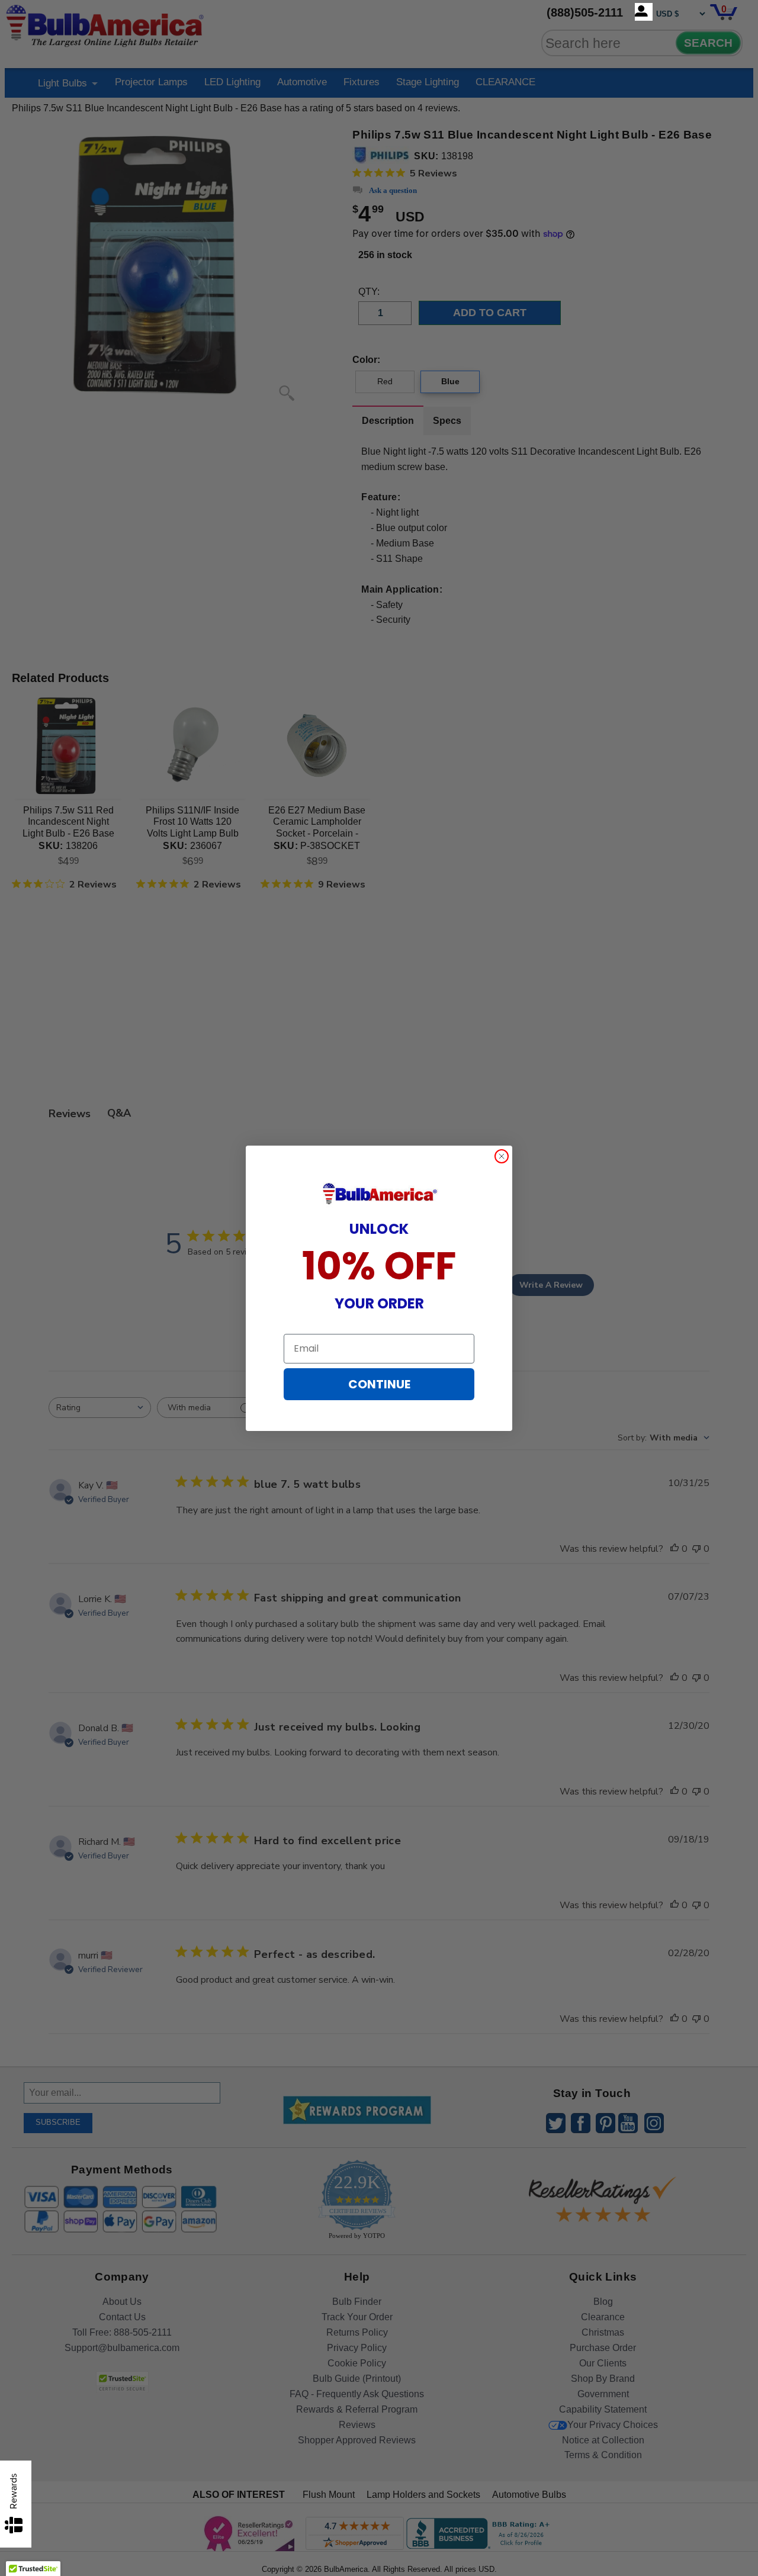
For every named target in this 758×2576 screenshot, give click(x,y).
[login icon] (644, 12)
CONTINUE (379, 1384)
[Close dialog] (502, 1156)
